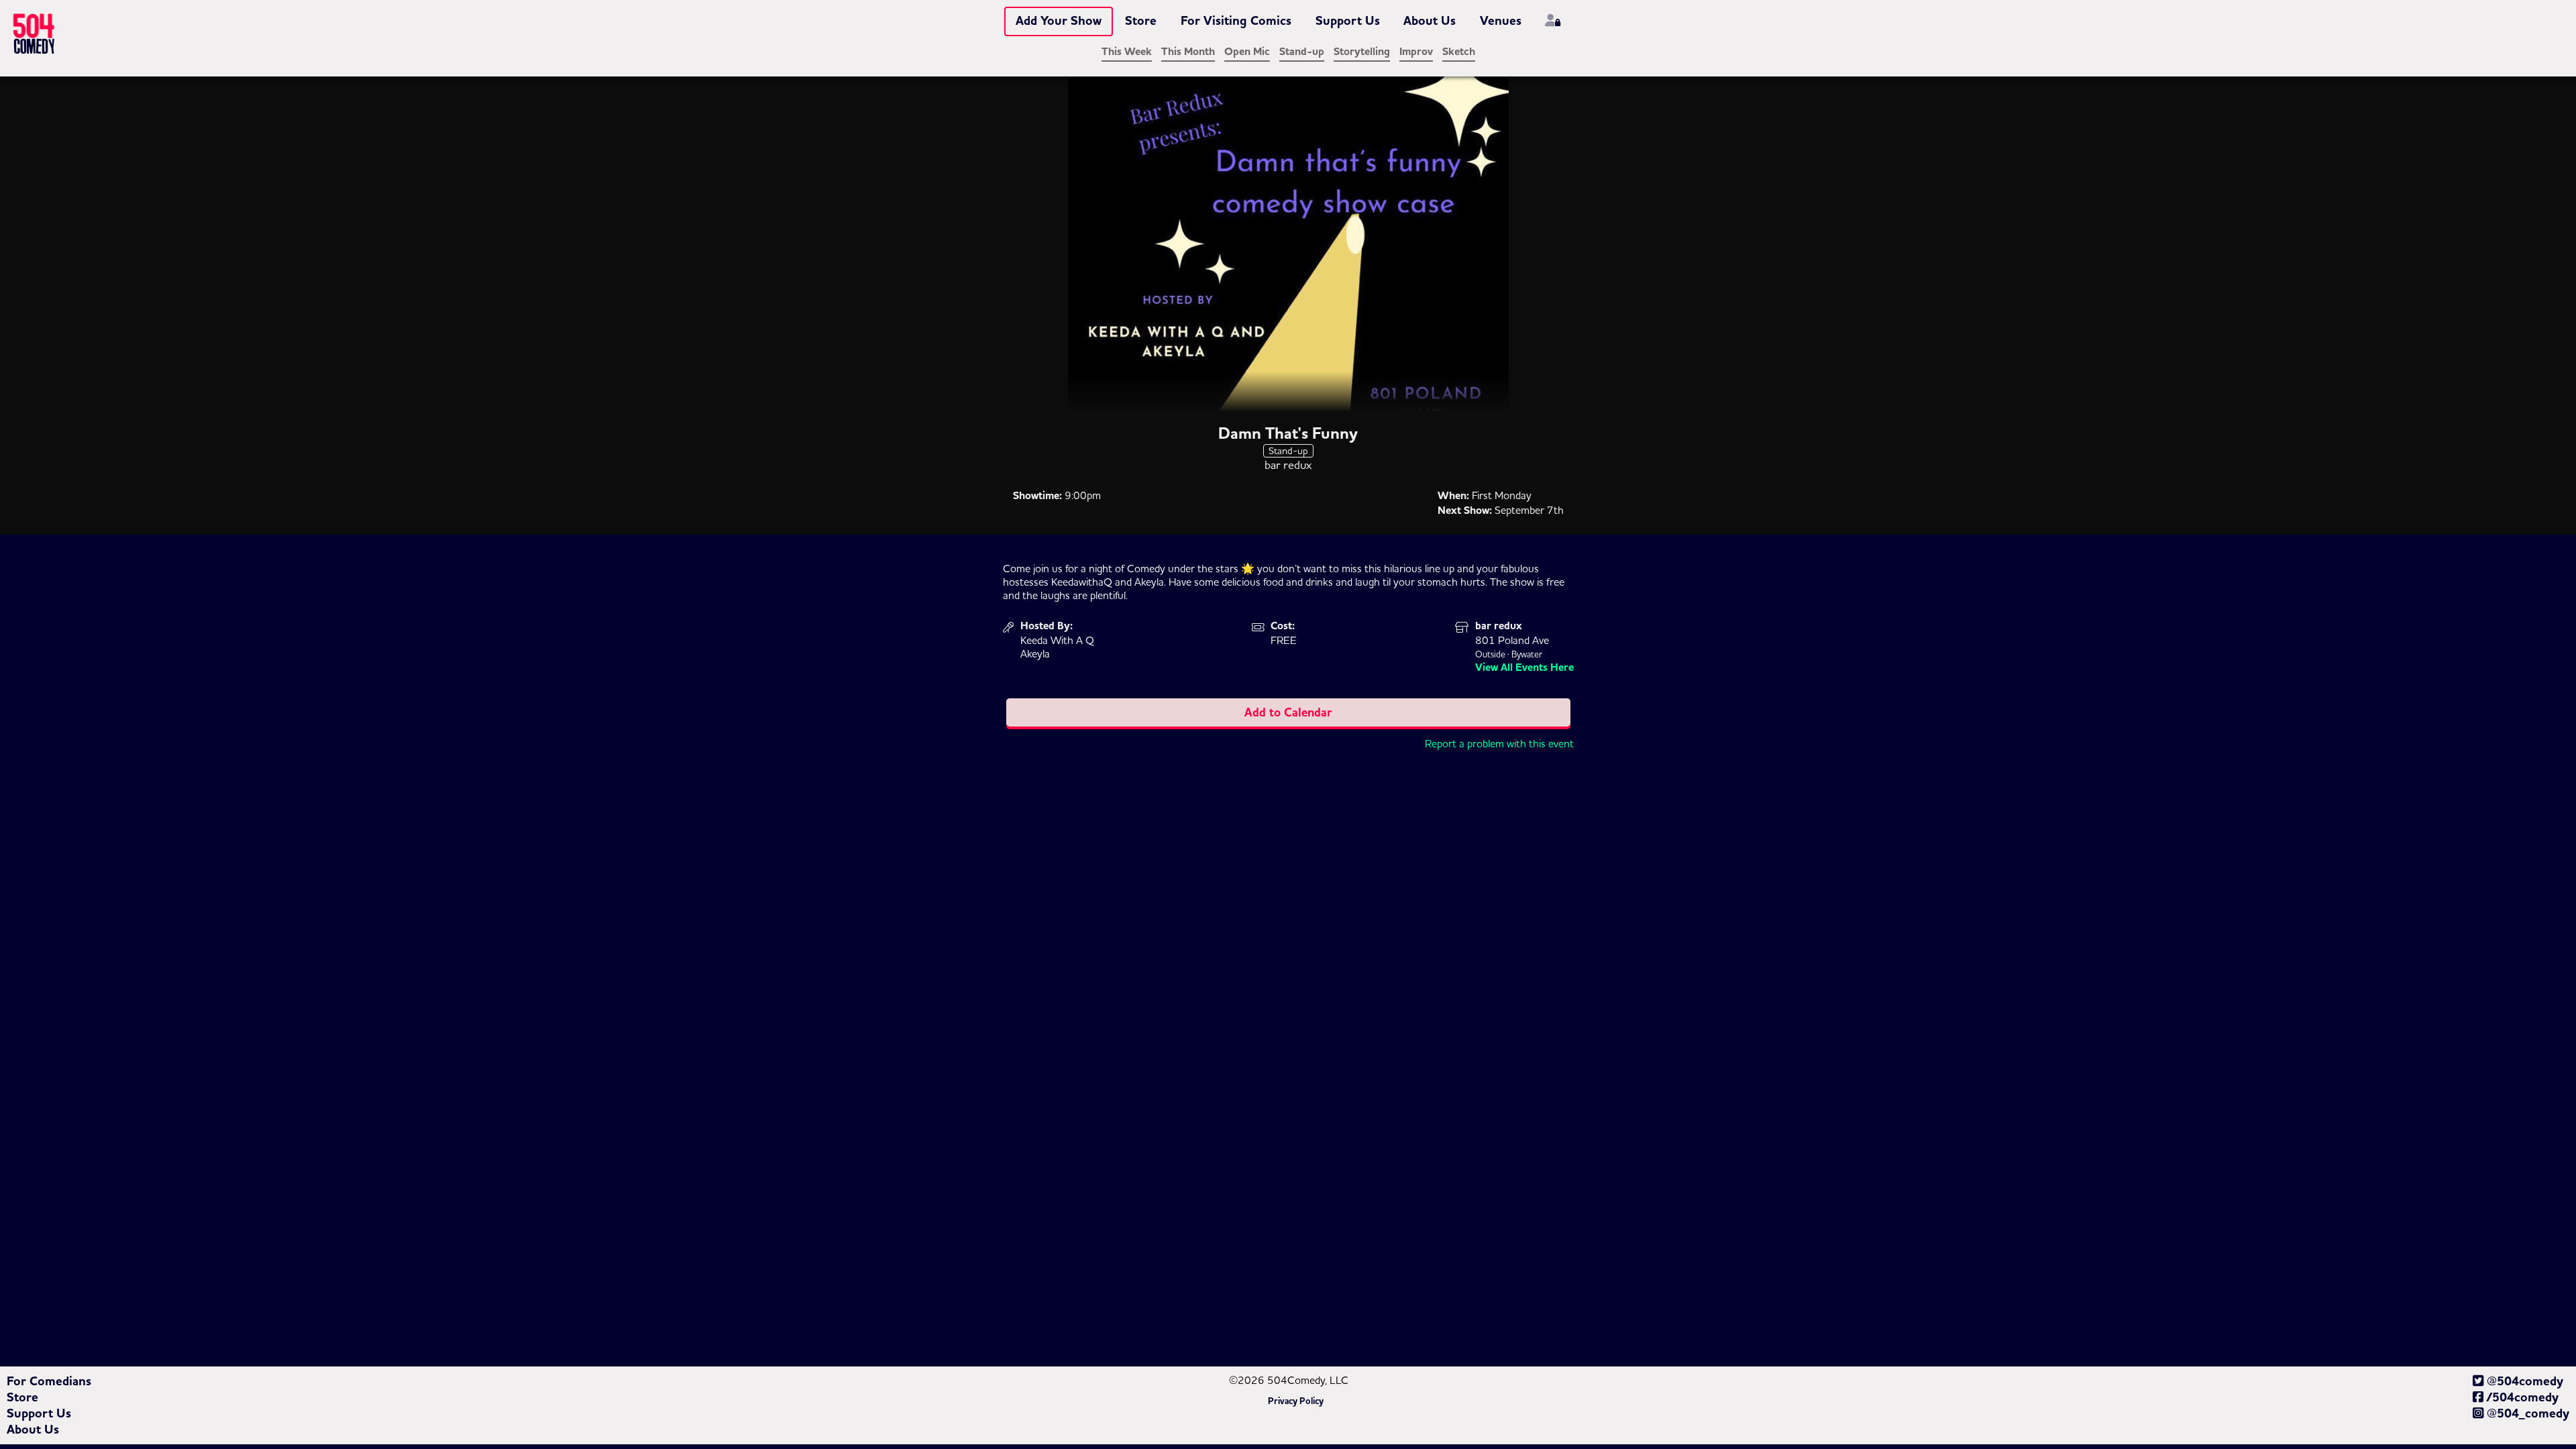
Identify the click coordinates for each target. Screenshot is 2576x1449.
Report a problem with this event (1499, 743)
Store (1141, 21)
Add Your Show (1059, 21)
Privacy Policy (1296, 1401)
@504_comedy (2526, 1413)
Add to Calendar (1288, 712)
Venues (1501, 21)
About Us (1430, 21)
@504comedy (2523, 1381)
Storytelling (1362, 52)
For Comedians (49, 1381)
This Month (1188, 52)
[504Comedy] (59, 36)
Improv (1416, 52)
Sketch (1459, 52)
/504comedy (2521, 1397)
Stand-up (1302, 52)
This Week (1127, 52)
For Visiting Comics (1236, 21)
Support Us (1348, 21)
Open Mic (1247, 52)
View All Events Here (1524, 667)
